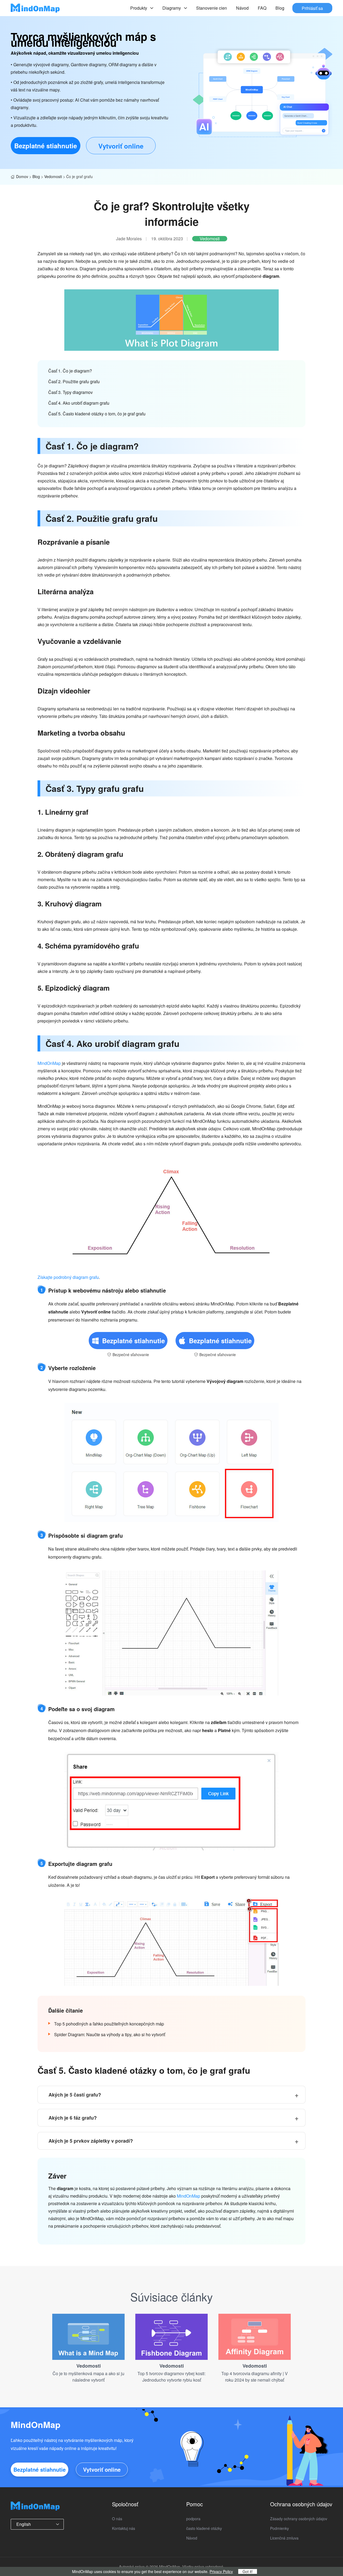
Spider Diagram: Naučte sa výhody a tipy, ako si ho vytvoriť (110, 2034)
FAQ (262, 8)
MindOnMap (49, 1063)
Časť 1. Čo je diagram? (70, 371)
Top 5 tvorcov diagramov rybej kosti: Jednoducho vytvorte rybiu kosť (171, 2377)
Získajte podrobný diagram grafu (68, 1277)
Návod (242, 8)
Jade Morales (129, 239)
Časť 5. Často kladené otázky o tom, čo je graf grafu (97, 414)
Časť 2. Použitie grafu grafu (74, 381)
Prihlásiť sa (312, 8)
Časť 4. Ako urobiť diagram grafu (79, 403)
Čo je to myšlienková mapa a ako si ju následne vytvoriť (88, 2377)
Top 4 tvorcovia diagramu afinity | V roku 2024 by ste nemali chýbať (255, 2377)
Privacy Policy (221, 2571)
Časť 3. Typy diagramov (70, 392)
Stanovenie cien (212, 8)
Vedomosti (53, 176)
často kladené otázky (204, 2528)
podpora (193, 2519)
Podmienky (279, 2528)
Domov (22, 176)
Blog (280, 8)
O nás (117, 2519)
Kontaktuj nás (124, 2528)
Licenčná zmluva (284, 2538)
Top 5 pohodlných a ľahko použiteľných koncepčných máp (109, 2024)
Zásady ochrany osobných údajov (299, 2519)
